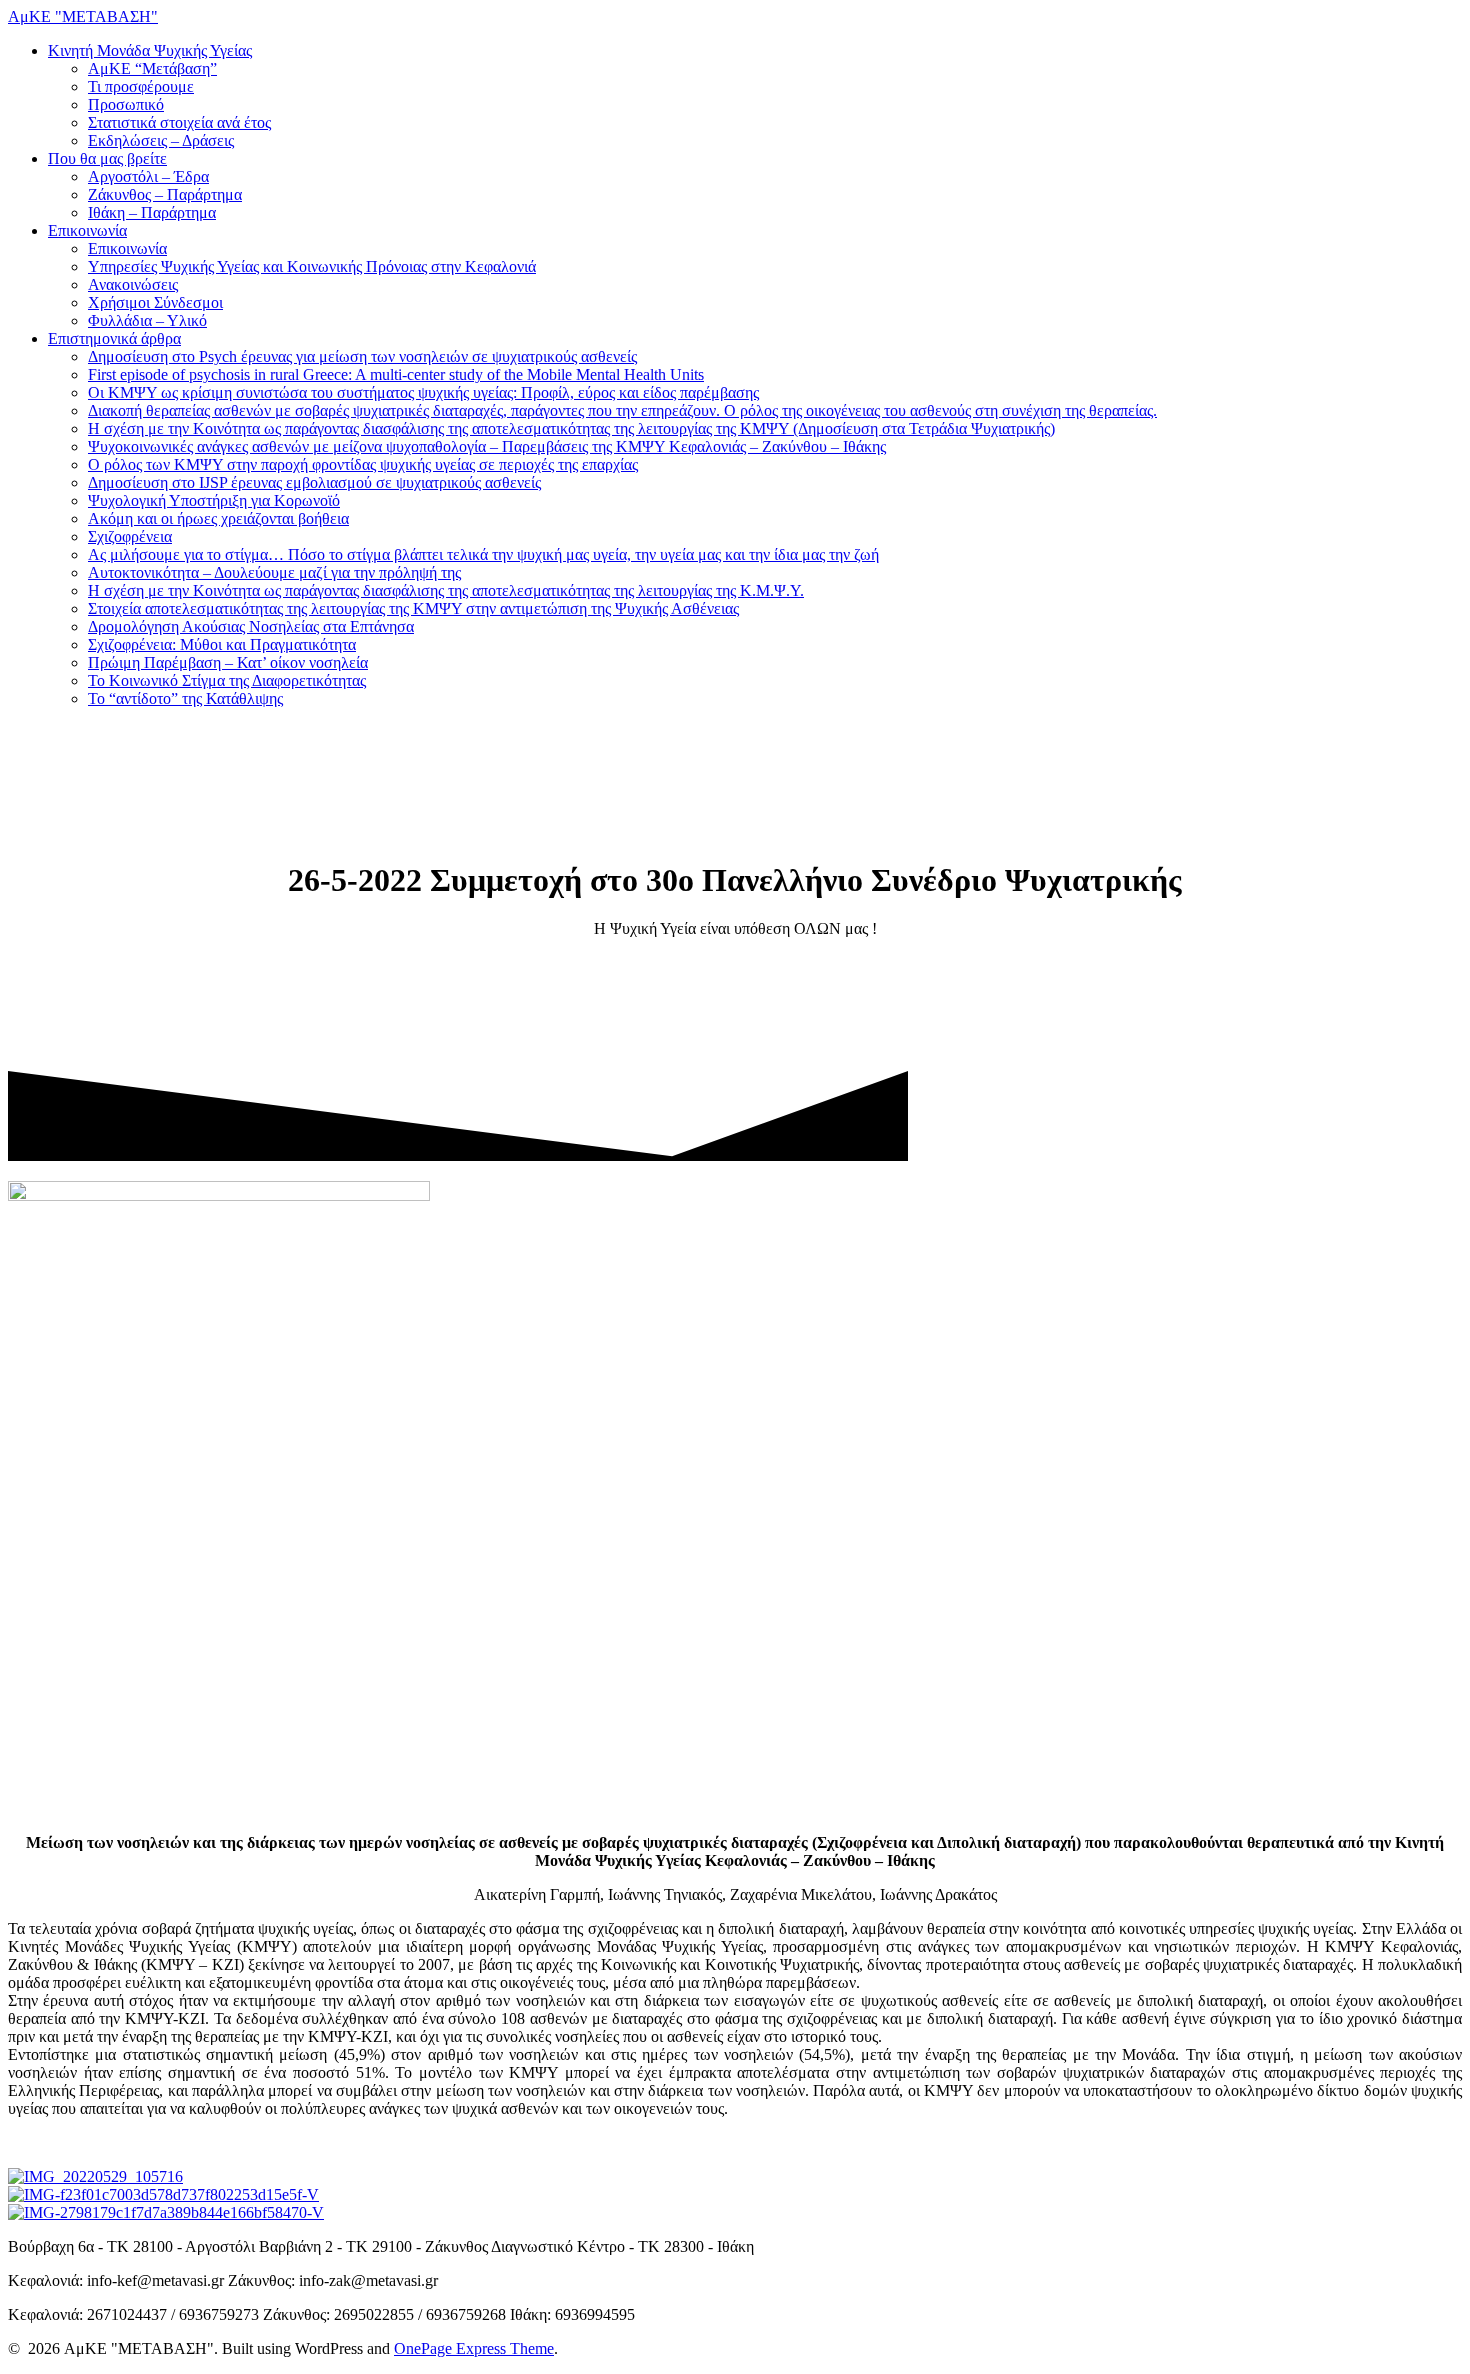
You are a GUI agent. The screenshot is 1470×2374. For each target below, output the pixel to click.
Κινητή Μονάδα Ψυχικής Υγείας (150, 50)
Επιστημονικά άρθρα (114, 338)
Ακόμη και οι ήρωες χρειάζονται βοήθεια (218, 518)
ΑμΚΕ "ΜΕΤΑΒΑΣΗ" (83, 16)
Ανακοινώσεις (133, 284)
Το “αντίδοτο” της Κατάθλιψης (185, 698)
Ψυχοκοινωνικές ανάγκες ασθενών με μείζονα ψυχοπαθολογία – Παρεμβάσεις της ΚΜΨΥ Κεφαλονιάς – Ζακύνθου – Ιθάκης (487, 446)
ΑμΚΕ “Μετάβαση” (152, 68)
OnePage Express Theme (474, 2348)
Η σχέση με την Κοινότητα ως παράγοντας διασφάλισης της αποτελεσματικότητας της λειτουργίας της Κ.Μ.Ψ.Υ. (446, 590)
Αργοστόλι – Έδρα (148, 176)
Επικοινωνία (87, 230)
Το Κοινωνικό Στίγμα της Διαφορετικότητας (227, 680)
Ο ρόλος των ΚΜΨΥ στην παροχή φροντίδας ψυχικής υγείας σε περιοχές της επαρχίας (363, 464)
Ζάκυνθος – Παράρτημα (165, 194)
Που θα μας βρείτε (107, 158)
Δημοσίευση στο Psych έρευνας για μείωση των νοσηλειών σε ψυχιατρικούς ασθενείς (362, 356)
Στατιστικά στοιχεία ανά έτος (179, 122)
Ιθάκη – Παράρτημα (152, 212)
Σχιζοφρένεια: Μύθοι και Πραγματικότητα (222, 644)
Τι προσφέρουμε (141, 86)
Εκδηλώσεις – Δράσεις (161, 140)
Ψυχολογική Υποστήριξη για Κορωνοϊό (214, 500)
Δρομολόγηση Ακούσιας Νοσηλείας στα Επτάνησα (251, 626)
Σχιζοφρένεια (130, 536)
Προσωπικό (126, 104)
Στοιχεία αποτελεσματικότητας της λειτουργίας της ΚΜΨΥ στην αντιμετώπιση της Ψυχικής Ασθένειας (413, 608)
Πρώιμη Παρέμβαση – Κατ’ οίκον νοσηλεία (228, 662)
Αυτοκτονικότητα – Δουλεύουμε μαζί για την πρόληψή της (274, 572)
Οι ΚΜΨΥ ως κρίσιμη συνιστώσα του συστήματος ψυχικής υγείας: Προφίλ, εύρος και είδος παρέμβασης (423, 392)
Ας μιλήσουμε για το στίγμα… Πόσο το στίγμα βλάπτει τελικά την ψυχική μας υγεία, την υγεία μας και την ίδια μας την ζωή (483, 554)
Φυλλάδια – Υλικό (147, 320)
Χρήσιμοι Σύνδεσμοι (155, 302)
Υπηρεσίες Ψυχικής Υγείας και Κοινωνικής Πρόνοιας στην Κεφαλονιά (312, 266)
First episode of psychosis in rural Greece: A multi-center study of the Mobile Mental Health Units (396, 374)
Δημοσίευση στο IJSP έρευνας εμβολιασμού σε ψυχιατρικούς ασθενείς (314, 482)
